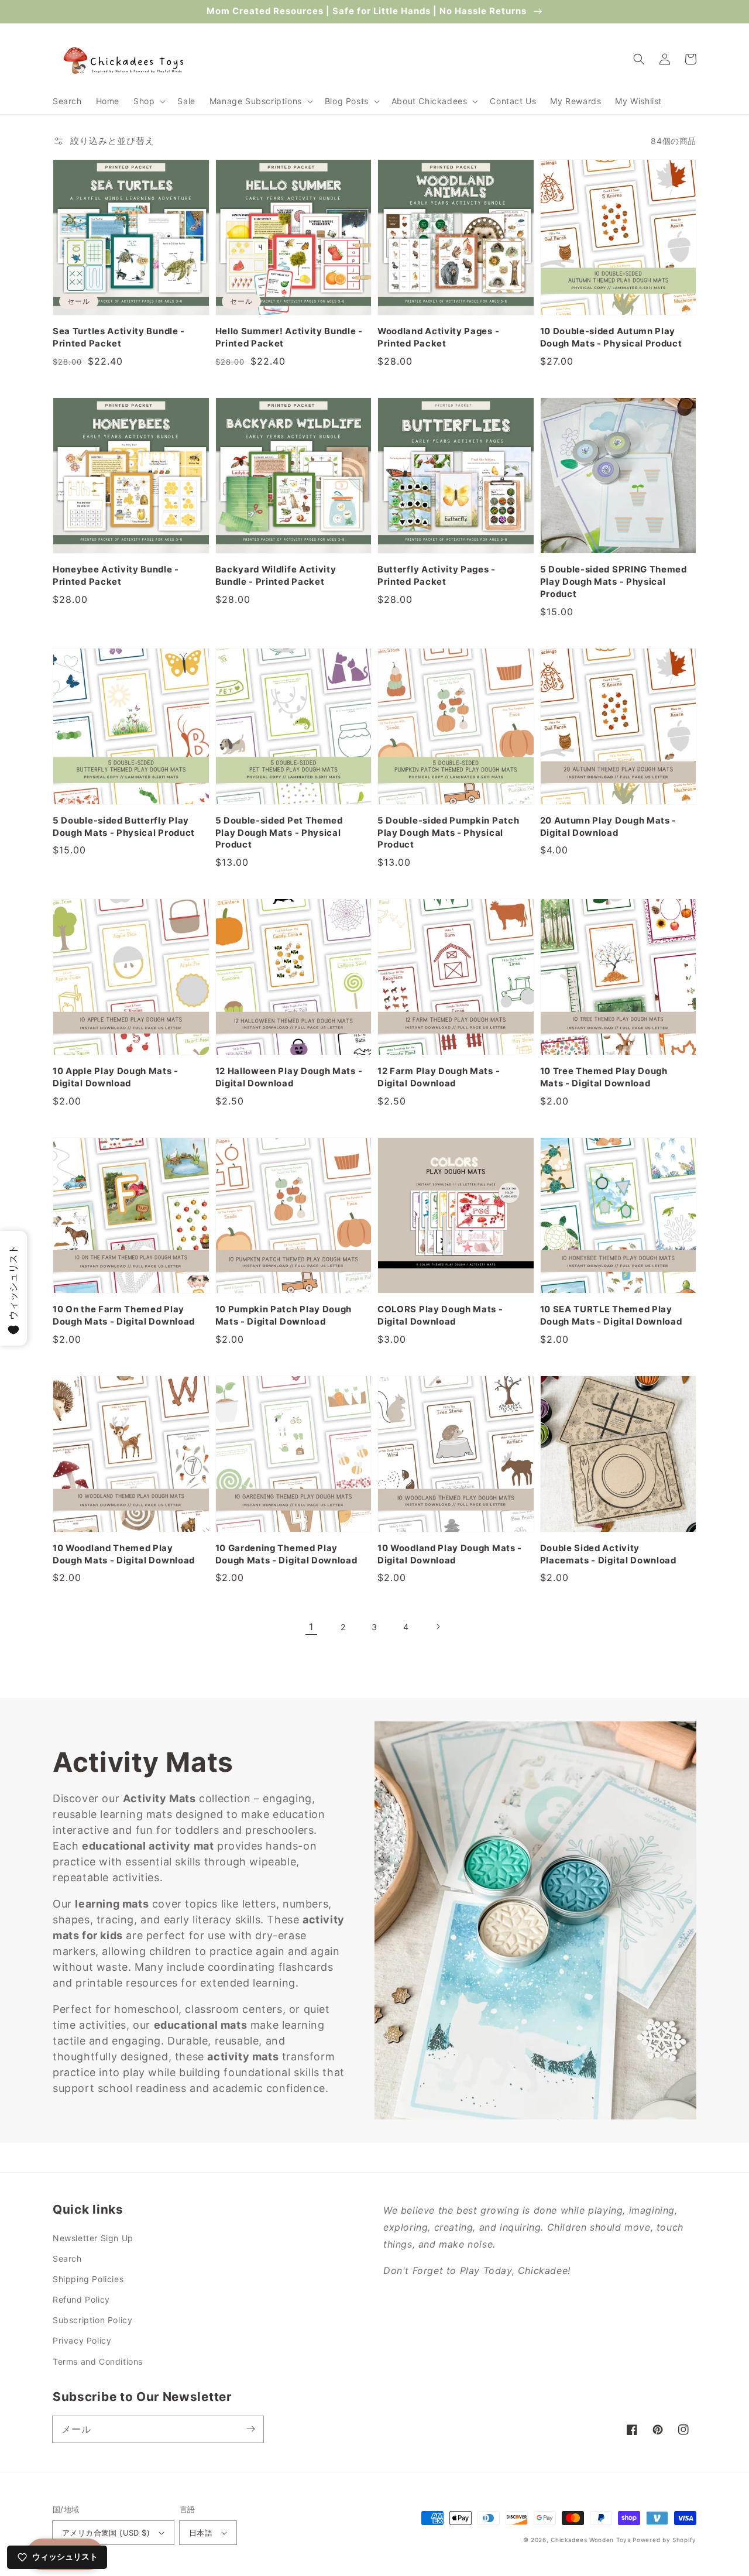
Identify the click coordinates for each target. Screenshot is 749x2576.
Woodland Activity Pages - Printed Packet (438, 337)
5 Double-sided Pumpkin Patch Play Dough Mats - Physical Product (448, 833)
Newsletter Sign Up (93, 2238)
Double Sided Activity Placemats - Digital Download (608, 1554)
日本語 (201, 2533)
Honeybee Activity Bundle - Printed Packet (116, 576)
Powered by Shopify (664, 2540)
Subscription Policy (92, 2320)
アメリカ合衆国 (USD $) (106, 2533)
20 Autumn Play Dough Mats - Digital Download (609, 827)
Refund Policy (81, 2299)
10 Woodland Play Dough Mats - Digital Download (450, 1554)
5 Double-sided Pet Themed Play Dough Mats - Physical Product (279, 833)
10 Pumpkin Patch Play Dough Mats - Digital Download (284, 1316)
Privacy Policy (82, 2340)
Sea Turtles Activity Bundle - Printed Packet (119, 337)
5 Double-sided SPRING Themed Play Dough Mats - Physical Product (614, 582)
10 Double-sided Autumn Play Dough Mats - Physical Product (611, 337)
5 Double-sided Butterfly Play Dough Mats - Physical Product (124, 827)
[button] (148, 101)
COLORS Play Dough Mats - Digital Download (440, 1316)
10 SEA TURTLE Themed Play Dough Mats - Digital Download (611, 1316)
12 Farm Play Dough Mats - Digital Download (439, 1077)
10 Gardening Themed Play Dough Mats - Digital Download (286, 1554)
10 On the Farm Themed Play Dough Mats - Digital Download (124, 1316)
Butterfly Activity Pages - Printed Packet (437, 576)
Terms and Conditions (98, 2361)
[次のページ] (438, 1627)
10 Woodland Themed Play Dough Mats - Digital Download (124, 1554)
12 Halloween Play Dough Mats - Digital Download (289, 1077)
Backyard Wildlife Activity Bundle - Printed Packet (276, 576)
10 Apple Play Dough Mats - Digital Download (116, 1077)
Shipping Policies (88, 2279)
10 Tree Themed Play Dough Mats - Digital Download (604, 1077)
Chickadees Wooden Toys (590, 2540)
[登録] (250, 2429)
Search (67, 2258)
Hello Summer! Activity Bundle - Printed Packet (289, 337)
